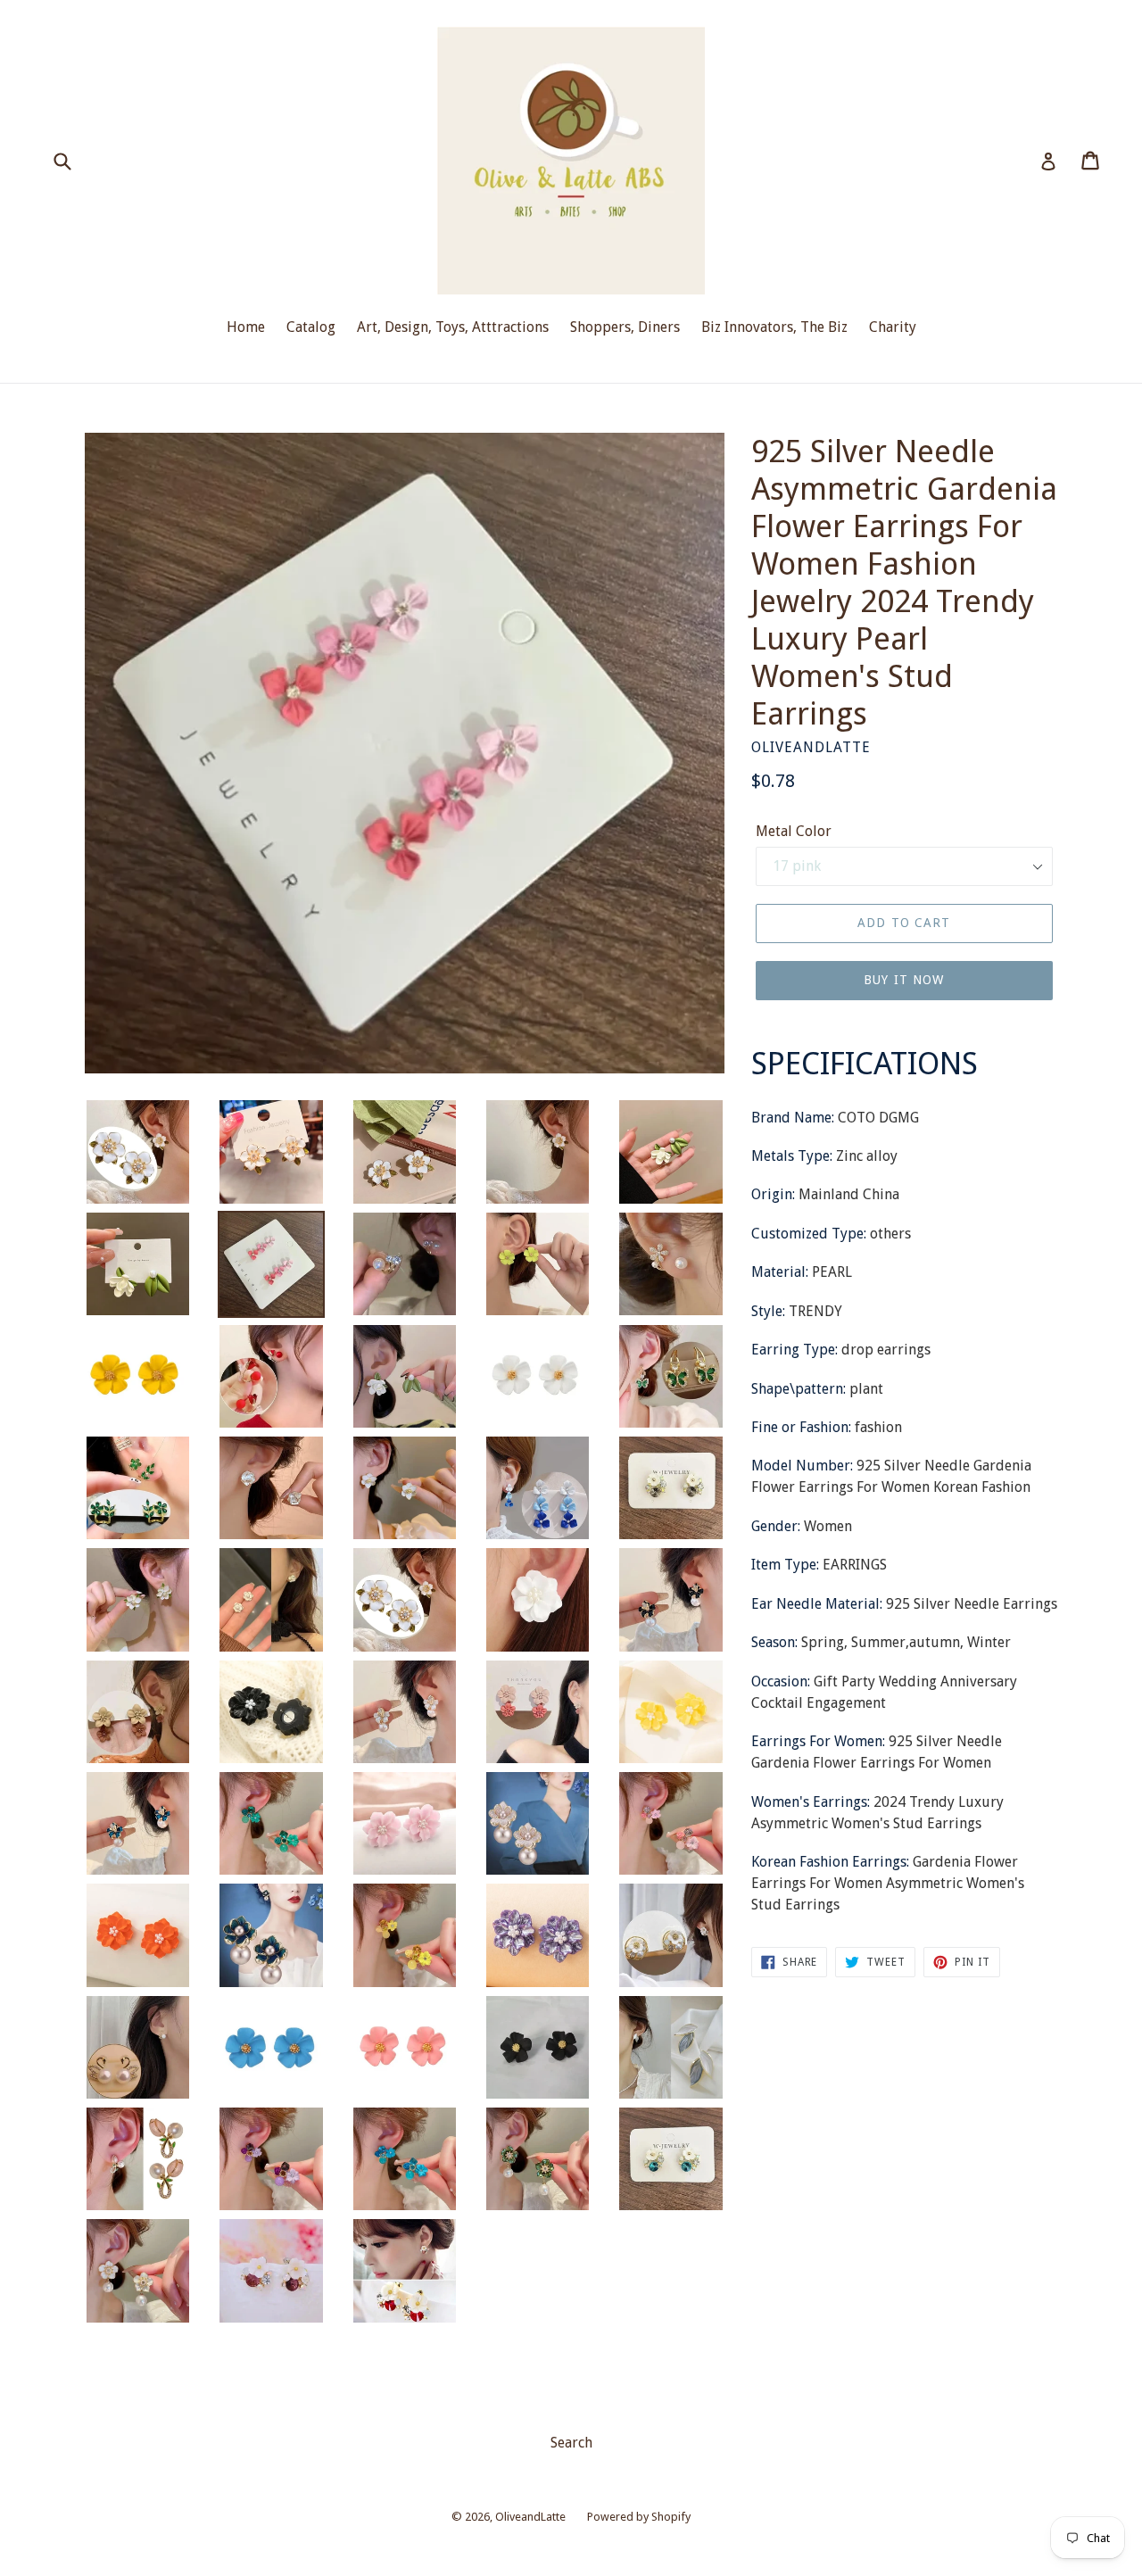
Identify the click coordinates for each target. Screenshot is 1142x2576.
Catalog (311, 327)
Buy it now (904, 980)
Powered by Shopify (639, 2517)
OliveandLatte (530, 2517)
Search (571, 2443)
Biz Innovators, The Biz (774, 327)
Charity (893, 327)
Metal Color (794, 831)
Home (246, 327)
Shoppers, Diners (625, 327)
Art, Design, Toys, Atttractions (453, 327)
